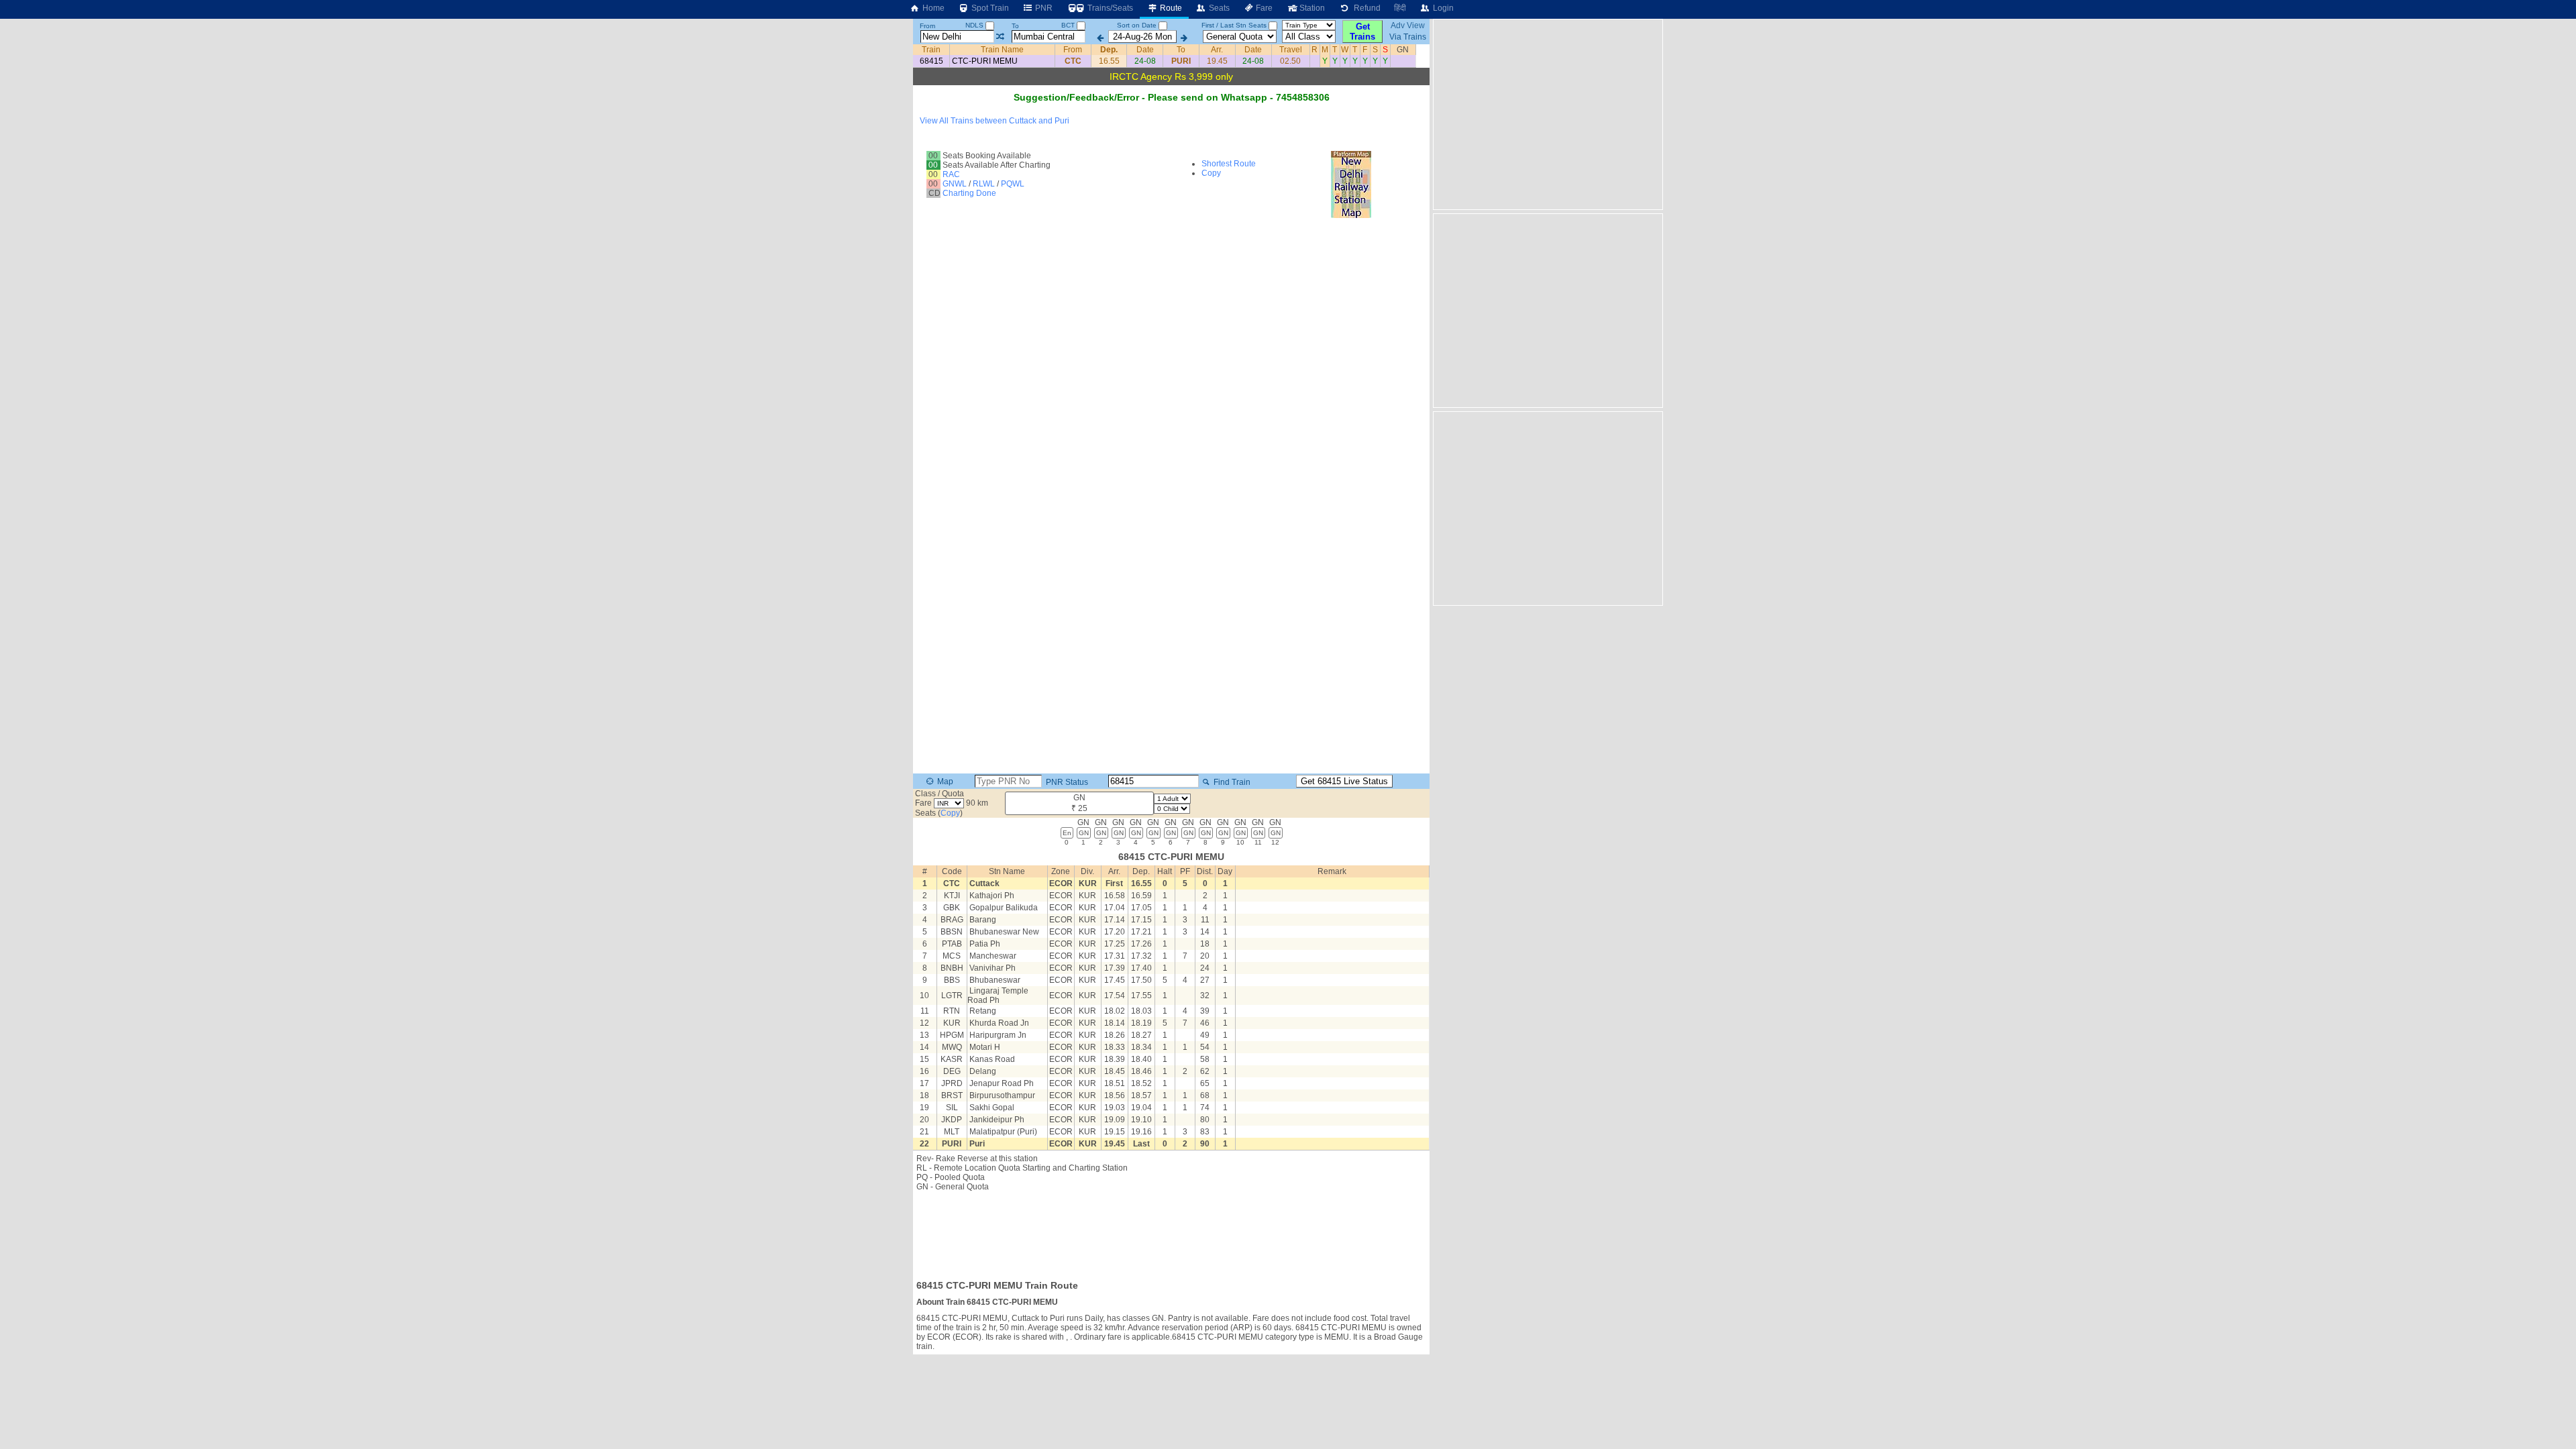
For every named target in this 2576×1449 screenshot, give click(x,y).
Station (1311, 8)
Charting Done (969, 193)
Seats (1218, 8)
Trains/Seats (1109, 8)
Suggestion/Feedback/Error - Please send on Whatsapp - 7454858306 (1172, 97)
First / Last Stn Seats (1234, 25)
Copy (1211, 173)
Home (932, 8)
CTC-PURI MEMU (985, 61)
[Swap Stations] (1000, 37)
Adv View (1408, 25)
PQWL (1013, 184)
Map (944, 782)
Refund (1365, 8)
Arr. (1217, 50)
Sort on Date (1137, 25)
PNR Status (1066, 782)
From (927, 26)
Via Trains (1408, 37)
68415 (931, 61)
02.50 (1290, 61)
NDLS (975, 25)
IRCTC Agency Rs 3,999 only (1171, 76)
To (1015, 26)
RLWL (984, 184)
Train (931, 50)
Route (1170, 8)
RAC (951, 174)
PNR (1043, 8)
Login (1442, 8)
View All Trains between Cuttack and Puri (995, 121)
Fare (1263, 8)
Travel (1291, 50)
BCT (1069, 25)
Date (1145, 50)
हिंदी (1400, 8)
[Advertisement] (1171, 1232)
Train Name (1002, 50)
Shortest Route (1229, 164)
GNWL (955, 184)
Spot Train (989, 8)
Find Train (1231, 782)
